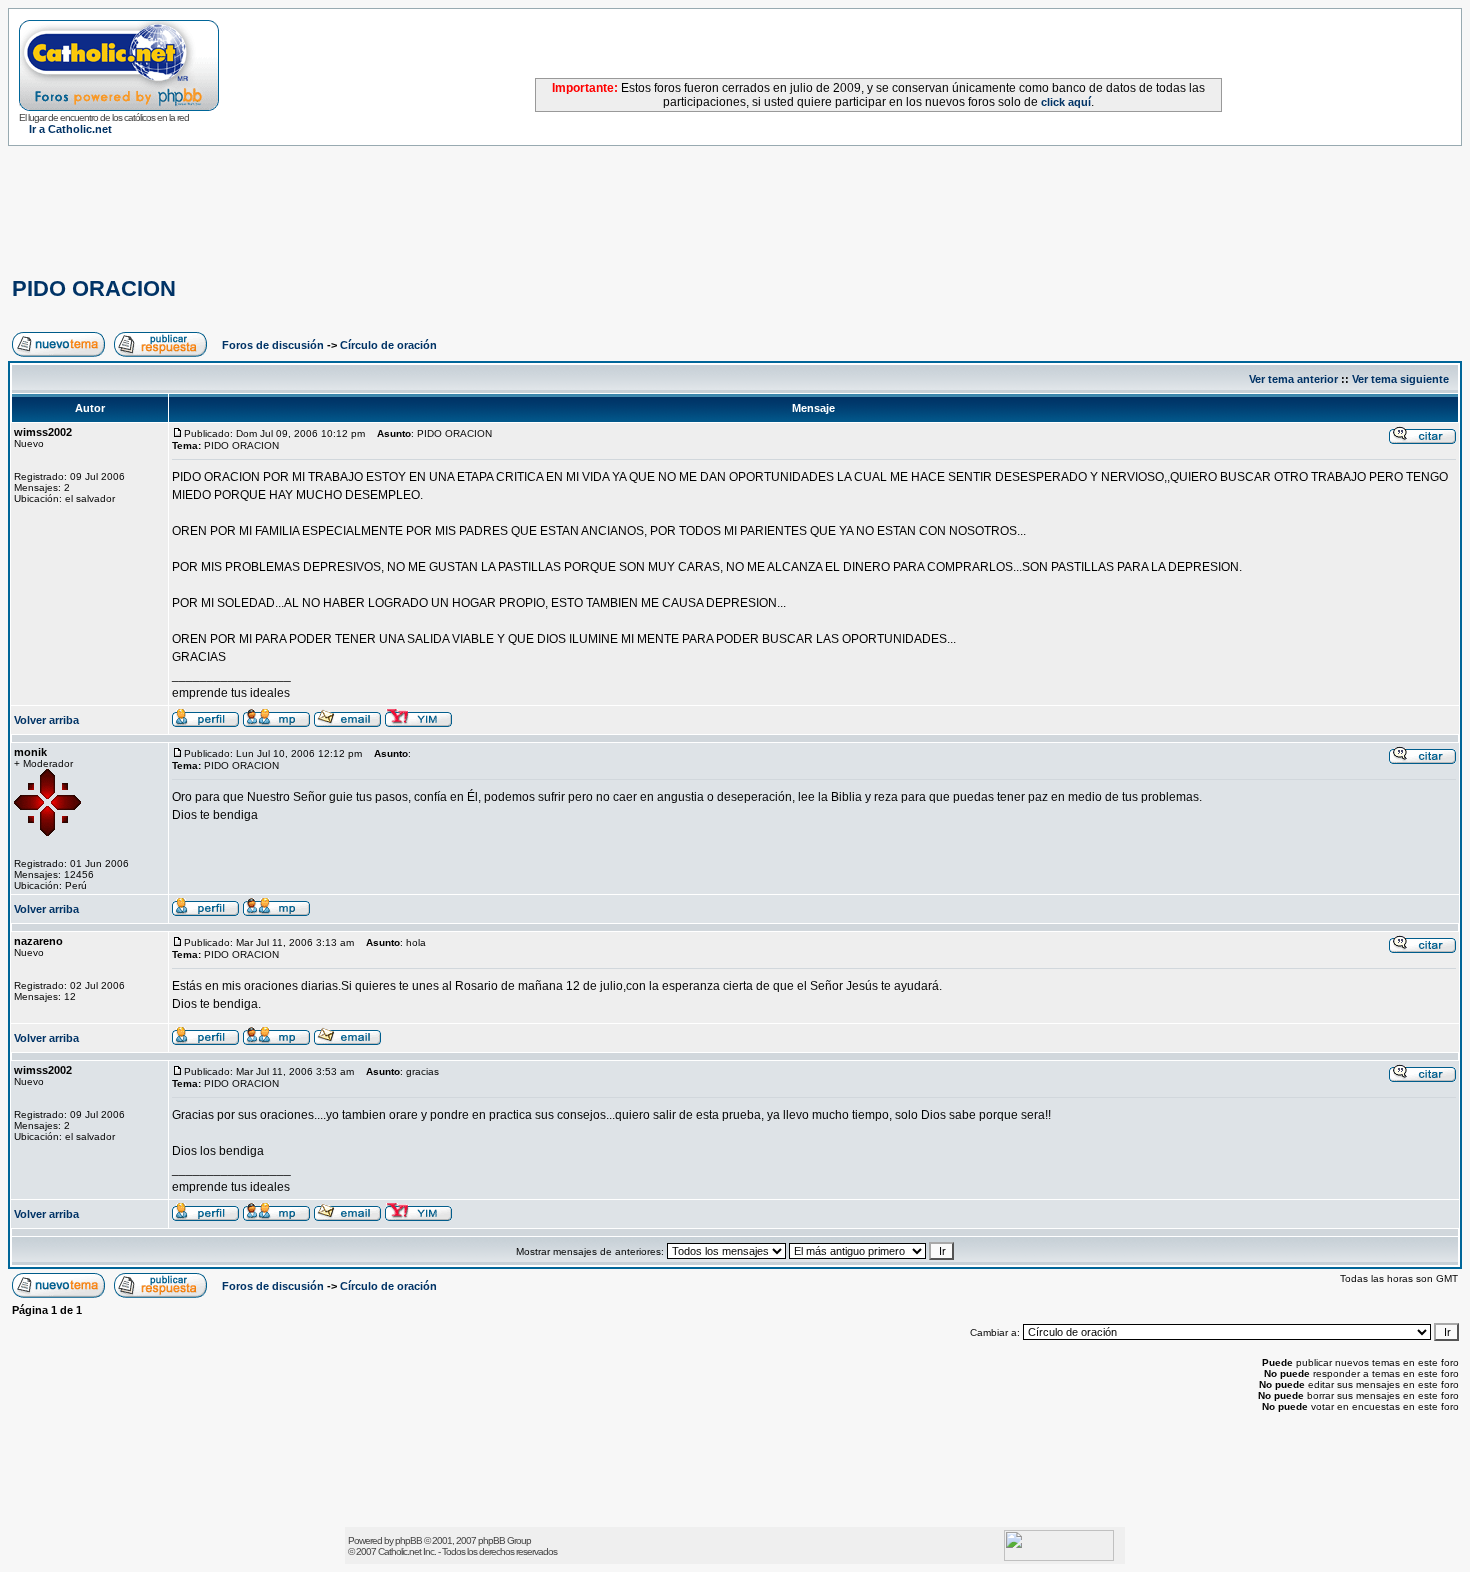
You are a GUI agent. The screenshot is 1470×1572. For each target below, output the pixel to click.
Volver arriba (46, 720)
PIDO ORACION (94, 288)
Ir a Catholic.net (70, 129)
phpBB (408, 1540)
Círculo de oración (388, 345)
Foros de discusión (273, 345)
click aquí (1066, 102)
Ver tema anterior (1293, 379)
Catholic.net (399, 1551)
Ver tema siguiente (1400, 379)
